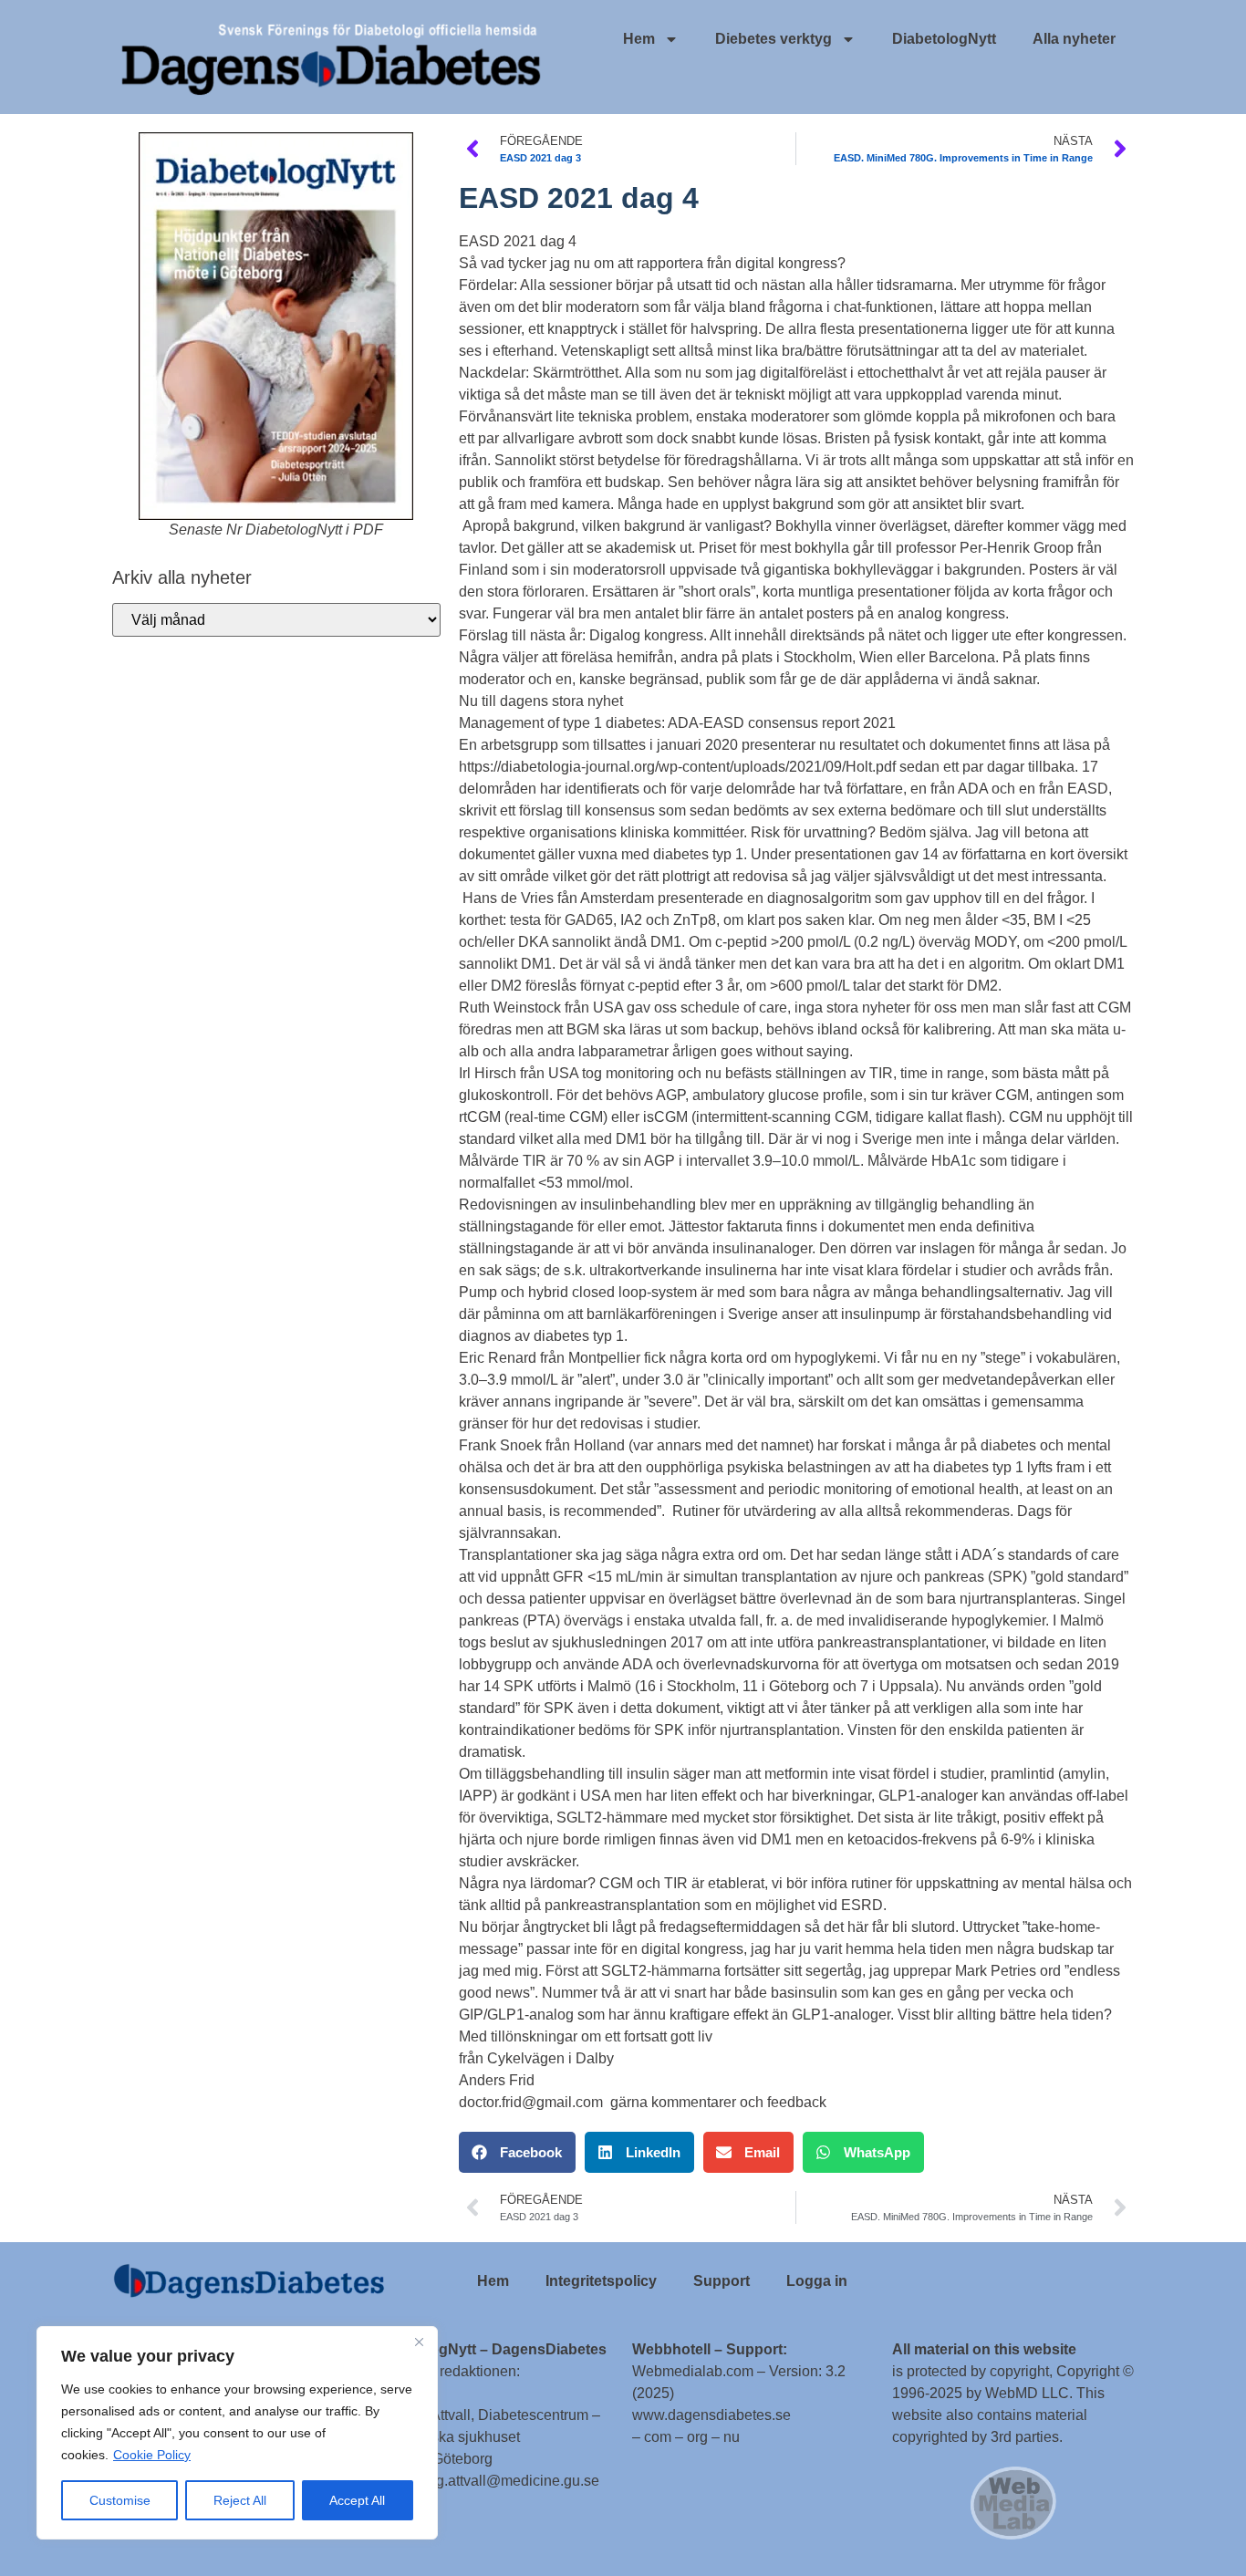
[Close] (419, 2342)
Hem (639, 39)
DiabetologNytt (944, 39)
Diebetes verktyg (774, 39)
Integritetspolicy (601, 2281)
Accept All (357, 2500)
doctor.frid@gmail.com (531, 2102)
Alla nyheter (1074, 39)
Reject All (240, 2500)
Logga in (817, 2281)
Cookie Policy (152, 2455)
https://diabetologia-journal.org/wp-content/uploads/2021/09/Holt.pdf (677, 767)
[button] (517, 2152)
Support (722, 2281)
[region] (237, 2433)
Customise (120, 2500)
